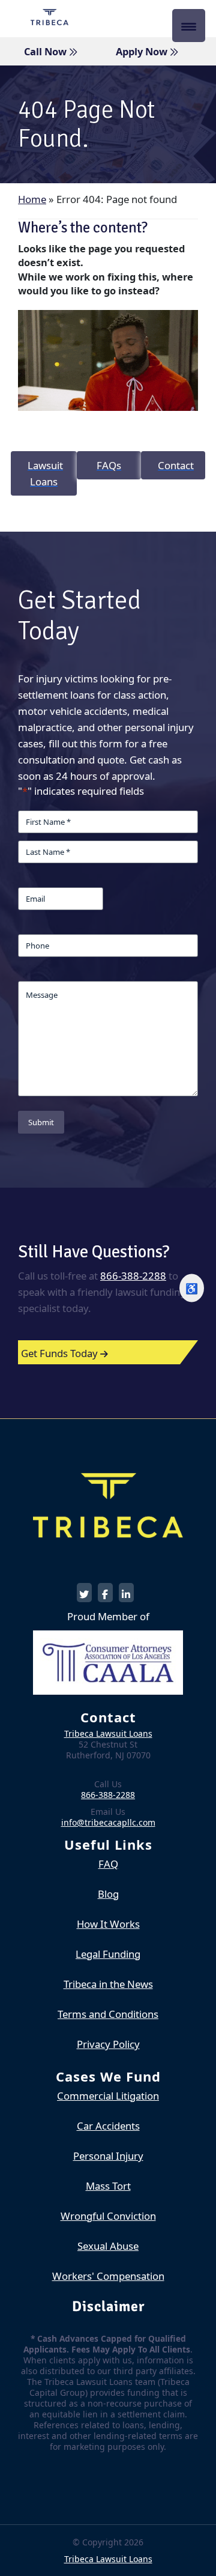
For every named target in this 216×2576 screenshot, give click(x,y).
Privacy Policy (108, 2044)
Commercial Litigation (108, 2096)
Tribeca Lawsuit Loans (108, 1733)
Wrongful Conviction (108, 2216)
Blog (108, 1894)
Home (32, 199)
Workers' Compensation (108, 2276)
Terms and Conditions (108, 2014)
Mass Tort (108, 2186)
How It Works (108, 1924)
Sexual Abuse (108, 2246)
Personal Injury (108, 2156)
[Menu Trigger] (189, 26)
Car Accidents (108, 2126)
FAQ (108, 1864)
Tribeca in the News (108, 1984)
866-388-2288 (133, 1276)
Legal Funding (108, 1954)
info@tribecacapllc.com (108, 1822)
